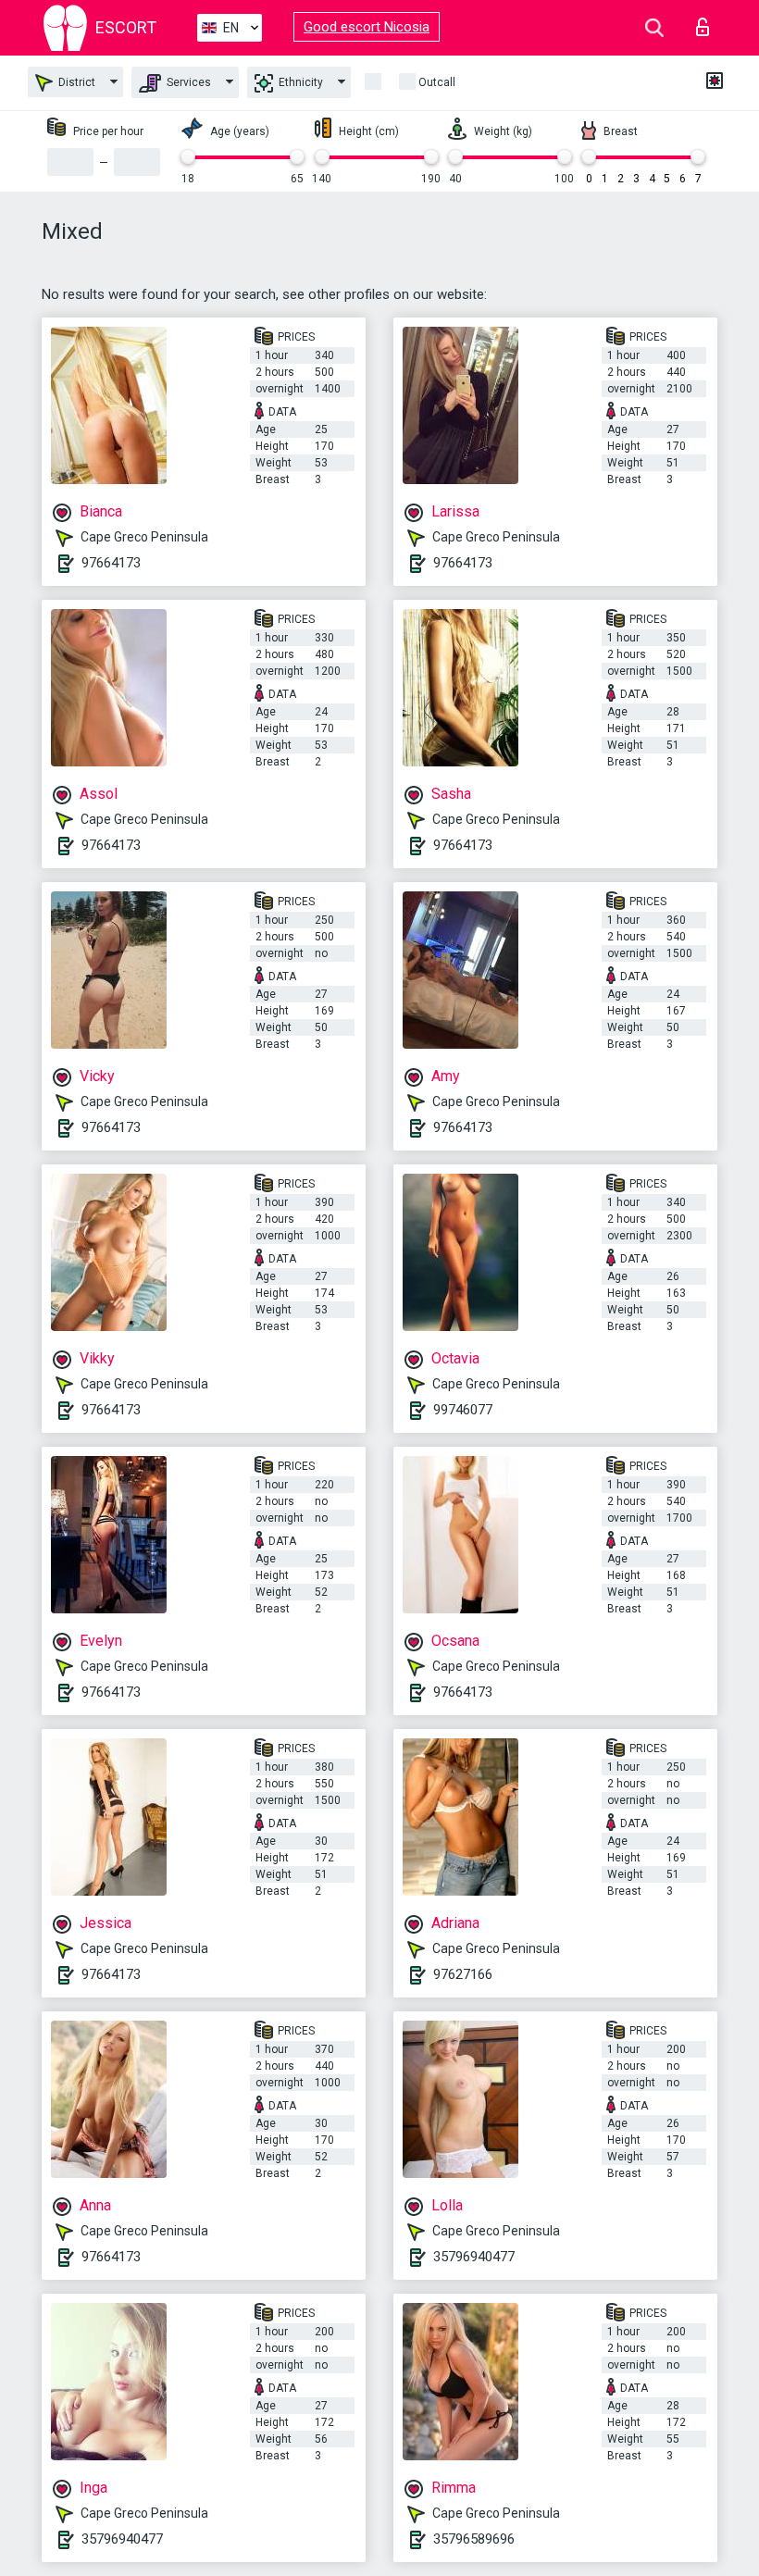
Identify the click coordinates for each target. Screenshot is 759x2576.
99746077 (463, 1410)
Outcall (437, 82)
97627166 (463, 1974)
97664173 (111, 563)
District (75, 82)
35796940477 (474, 2257)
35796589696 (474, 2539)
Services (187, 82)
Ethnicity (299, 82)
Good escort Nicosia (367, 27)
